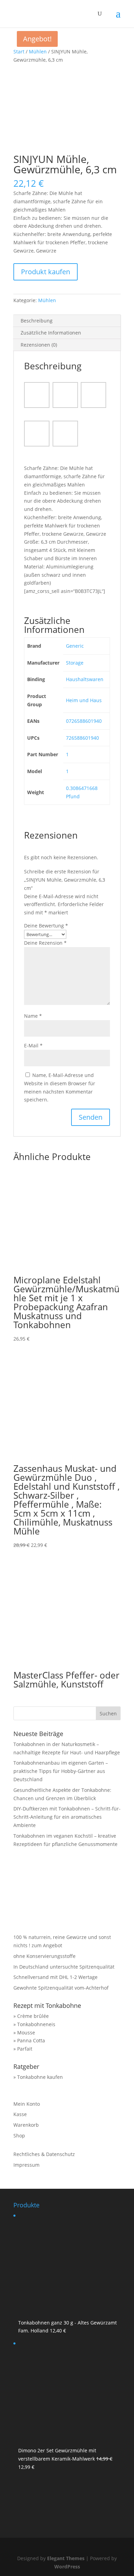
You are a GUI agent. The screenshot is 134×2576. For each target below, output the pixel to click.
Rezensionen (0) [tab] (39, 345)
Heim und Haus (84, 700)
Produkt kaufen (46, 272)
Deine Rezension (45, 943)
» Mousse (24, 2033)
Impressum (26, 2165)
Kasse (20, 2114)
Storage (75, 663)
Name (33, 1016)
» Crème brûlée (31, 2016)
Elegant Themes (66, 2558)
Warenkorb (26, 2125)
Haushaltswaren (85, 679)
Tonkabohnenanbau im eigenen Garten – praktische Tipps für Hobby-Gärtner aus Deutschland (61, 1771)
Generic (75, 646)
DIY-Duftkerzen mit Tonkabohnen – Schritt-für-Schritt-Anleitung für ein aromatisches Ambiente (67, 1817)
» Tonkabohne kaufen (38, 2077)
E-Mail (33, 1045)
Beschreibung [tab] (37, 321)
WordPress (67, 2567)
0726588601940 (84, 721)
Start (19, 52)
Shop (19, 2136)
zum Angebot (47, 1945)
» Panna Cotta (29, 2040)
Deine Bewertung (46, 926)
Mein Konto (27, 2104)
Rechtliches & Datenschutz (44, 2154)
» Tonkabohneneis (34, 2024)
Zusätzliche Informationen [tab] (51, 333)
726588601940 (82, 738)
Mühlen (38, 52)
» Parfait (23, 2049)
